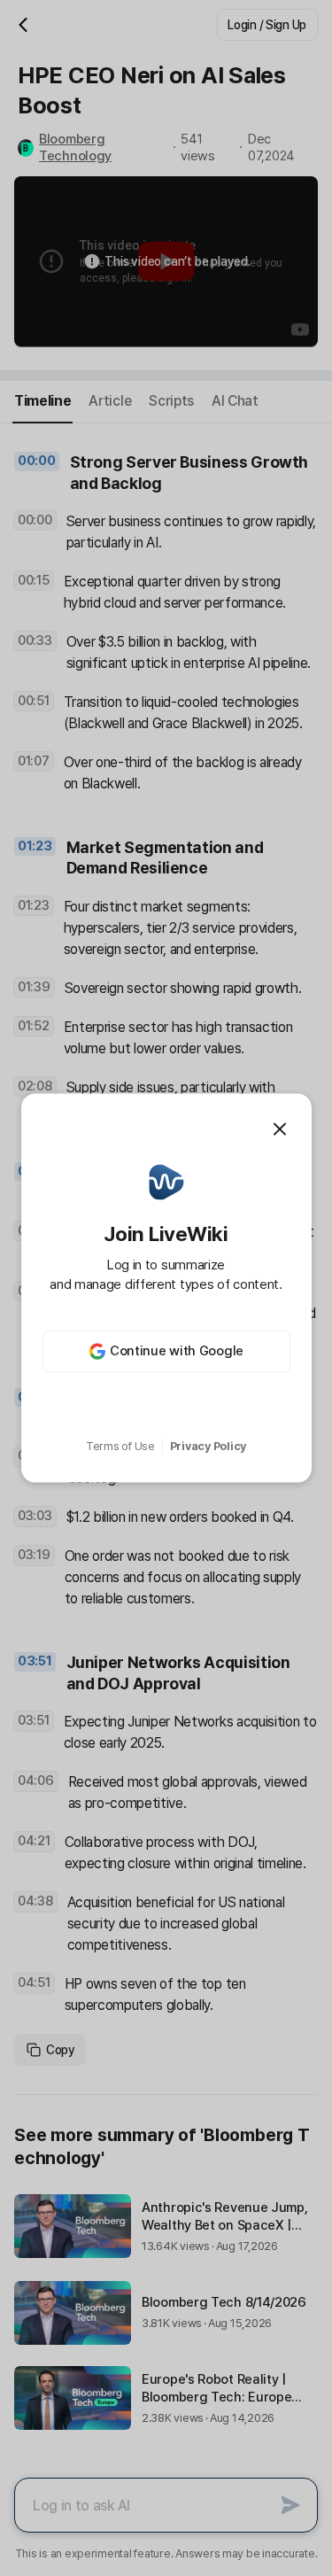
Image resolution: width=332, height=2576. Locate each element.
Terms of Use (120, 1446)
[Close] (280, 1129)
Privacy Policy (208, 1446)
